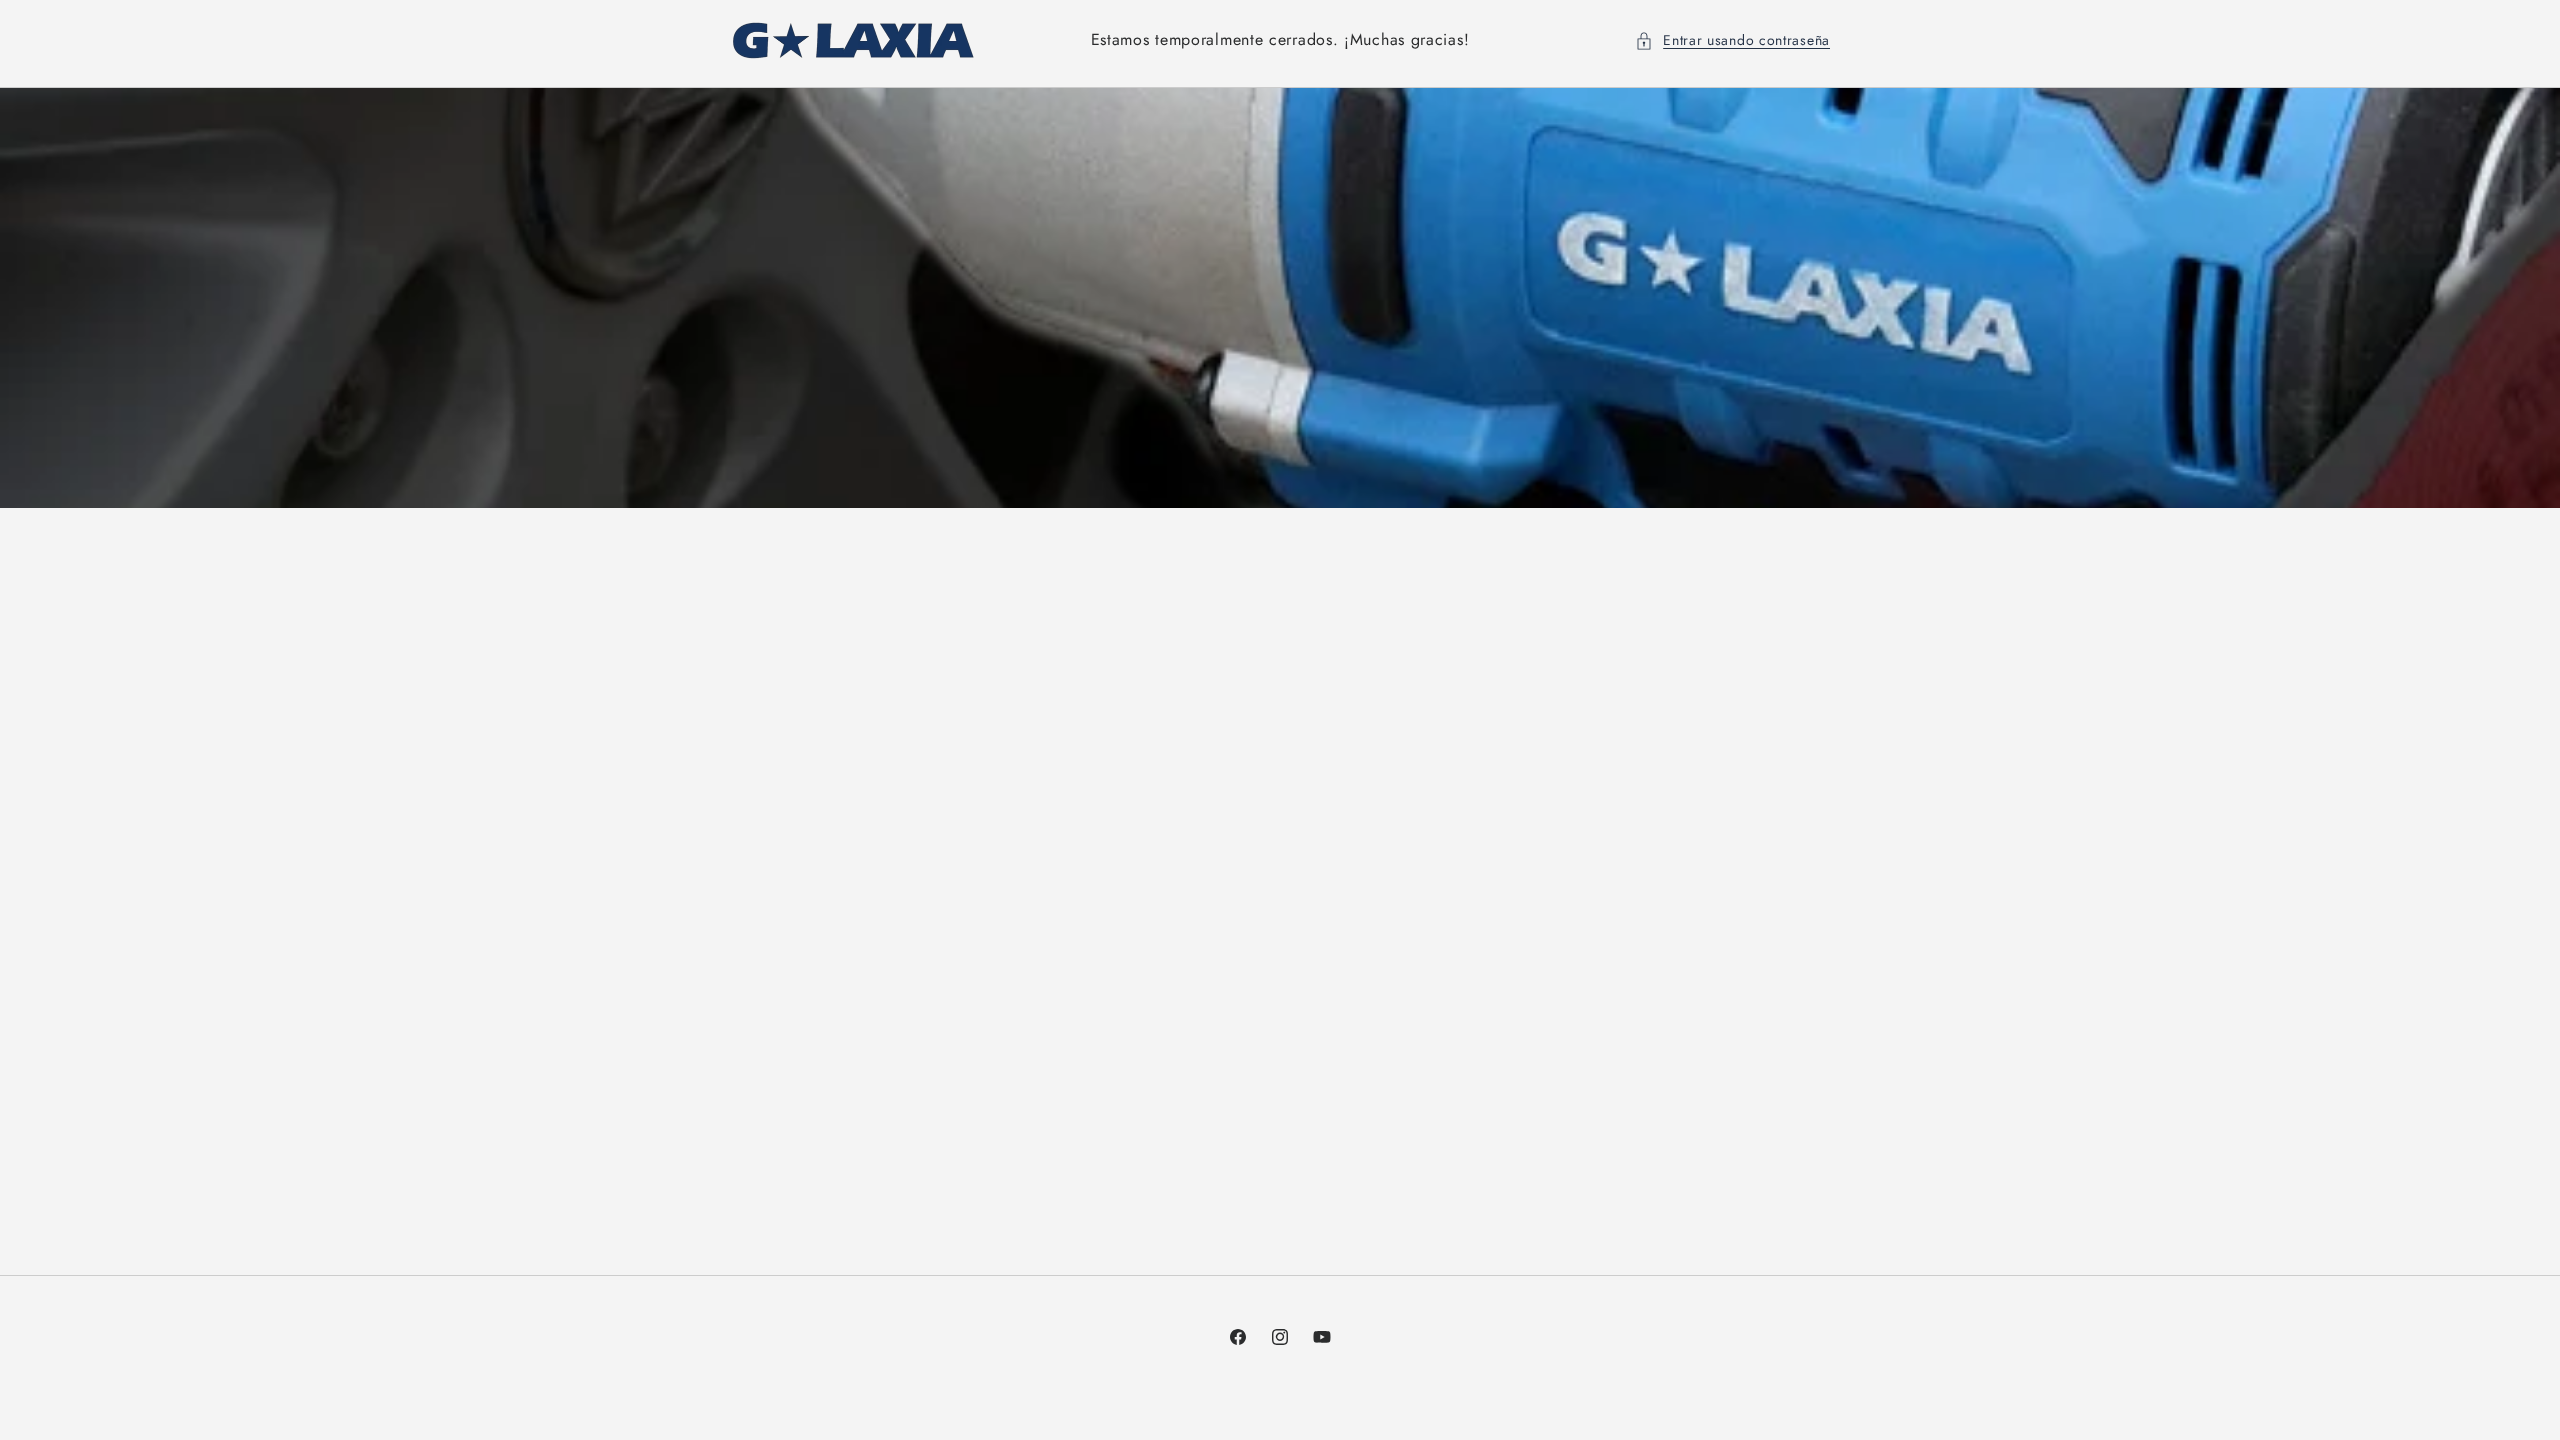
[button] (1732, 40)
